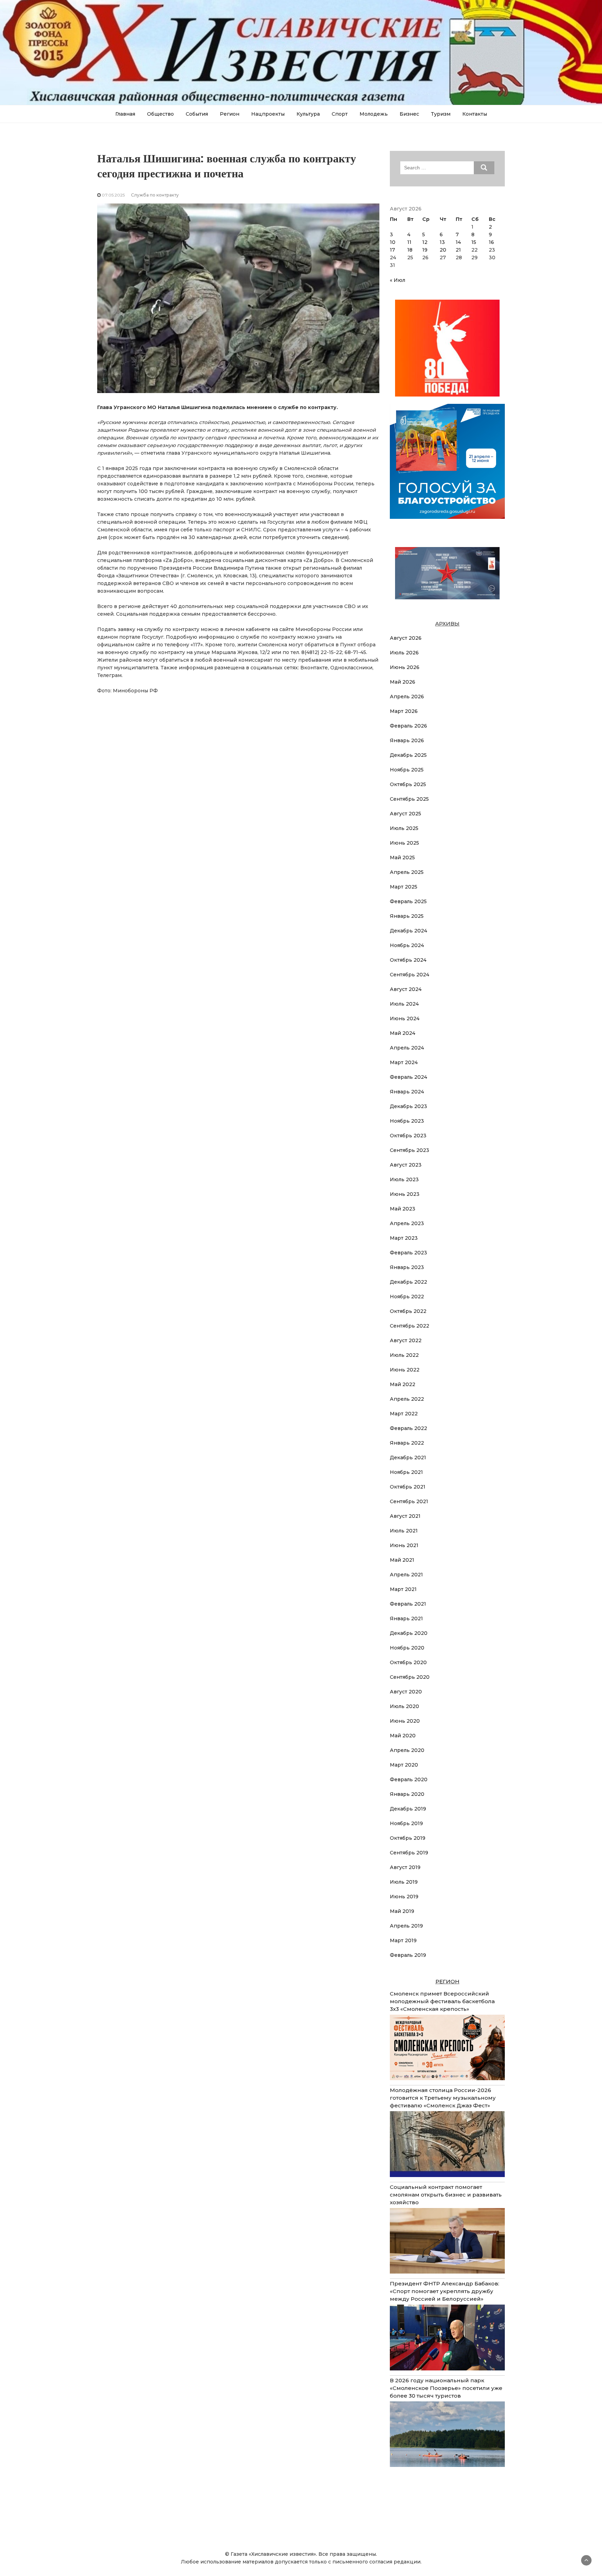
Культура (308, 114)
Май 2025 (402, 858)
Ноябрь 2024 (407, 945)
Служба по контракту (155, 195)
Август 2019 (405, 1867)
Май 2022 (403, 1384)
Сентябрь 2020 (410, 1677)
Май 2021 (402, 1560)
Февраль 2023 (408, 1253)
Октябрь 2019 (408, 1838)
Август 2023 (406, 1165)
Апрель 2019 (406, 1926)
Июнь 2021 (404, 1545)
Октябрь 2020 (408, 1662)
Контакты (475, 114)
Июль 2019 (404, 1882)
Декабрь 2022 (408, 1282)
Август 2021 (405, 1516)
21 (458, 250)
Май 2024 (403, 1033)
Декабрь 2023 (408, 1106)
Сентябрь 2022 (410, 1326)
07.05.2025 (113, 195)
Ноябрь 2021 (406, 1472)
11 (409, 242)
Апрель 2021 (406, 1575)
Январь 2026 (407, 740)
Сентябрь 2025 (409, 799)
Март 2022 (404, 1414)
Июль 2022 (404, 1355)
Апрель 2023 (407, 1223)
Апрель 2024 (407, 1048)
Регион (230, 114)
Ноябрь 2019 (406, 1823)
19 (425, 250)
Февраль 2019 (408, 1955)
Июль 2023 (404, 1179)
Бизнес (409, 114)
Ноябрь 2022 (407, 1297)
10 (393, 242)
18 (410, 250)
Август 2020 (406, 1692)
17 (392, 250)
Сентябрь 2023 (410, 1150)
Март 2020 (404, 1765)
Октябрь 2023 (408, 1136)
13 (442, 242)
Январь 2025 (407, 916)
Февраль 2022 (408, 1428)
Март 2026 (404, 711)
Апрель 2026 (407, 697)
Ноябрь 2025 (407, 770)
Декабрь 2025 (408, 755)
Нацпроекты (268, 114)
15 (474, 242)
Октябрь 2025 (408, 784)
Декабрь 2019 (408, 1809)
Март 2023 (404, 1238)
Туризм (441, 114)
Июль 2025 (404, 828)
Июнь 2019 (404, 1897)
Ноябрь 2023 (407, 1121)
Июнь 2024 (405, 1018)
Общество (160, 114)
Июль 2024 (404, 1004)
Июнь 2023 (405, 1194)
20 (443, 250)
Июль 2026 (404, 653)
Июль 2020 (404, 1706)
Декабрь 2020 (409, 1633)
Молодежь (374, 114)
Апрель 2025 (407, 872)
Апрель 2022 (407, 1399)
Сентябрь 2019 (409, 1853)
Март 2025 (404, 887)
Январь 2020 (407, 1794)
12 (425, 242)
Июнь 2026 (405, 667)
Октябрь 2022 (408, 1311)
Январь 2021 (406, 1618)
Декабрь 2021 (408, 1458)
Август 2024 (406, 989)
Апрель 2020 (407, 1750)
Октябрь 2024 (408, 960)
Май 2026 (403, 682)
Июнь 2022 (405, 1370)
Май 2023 (403, 1209)
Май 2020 (403, 1736)
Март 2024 (404, 1062)
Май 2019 (402, 1911)
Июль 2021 (404, 1531)
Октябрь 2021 (408, 1487)
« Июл (398, 280)
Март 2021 (403, 1589)
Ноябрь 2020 (407, 1648)
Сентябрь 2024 (410, 975)
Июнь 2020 (405, 1721)
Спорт (340, 114)
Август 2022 (406, 1340)
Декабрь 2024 (408, 931)
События (197, 114)
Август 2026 (406, 638)
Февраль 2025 (408, 901)
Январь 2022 (407, 1443)
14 (458, 242)
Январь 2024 (407, 1092)
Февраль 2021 (408, 1604)
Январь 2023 (407, 1267)
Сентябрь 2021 (409, 1501)
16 (491, 242)
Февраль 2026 (408, 726)
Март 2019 (403, 1940)
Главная (125, 114)
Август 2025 (406, 814)
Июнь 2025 (404, 843)
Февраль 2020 (409, 1779)
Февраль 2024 (408, 1077)
